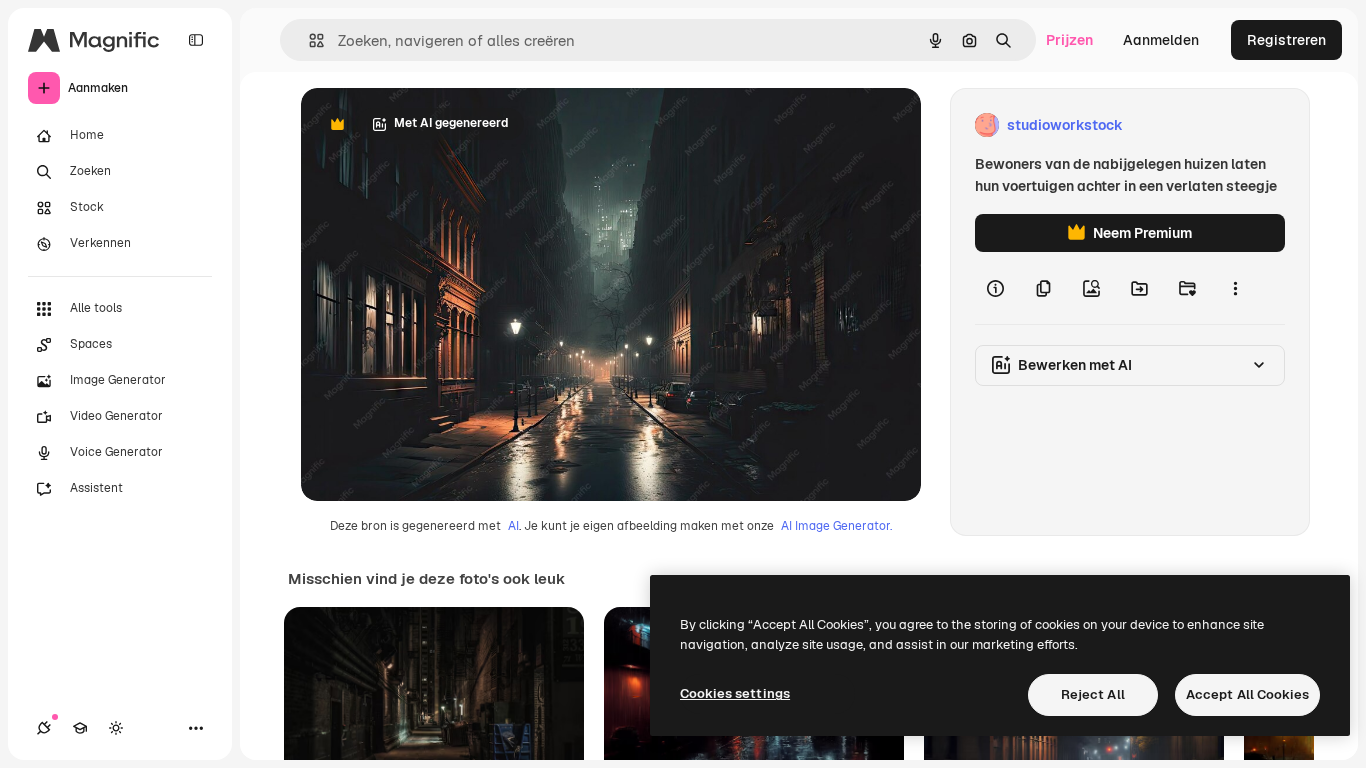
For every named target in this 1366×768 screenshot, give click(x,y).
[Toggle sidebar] (196, 40)
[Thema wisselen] (116, 728)
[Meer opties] (1235, 288)
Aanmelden (1161, 40)
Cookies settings (735, 693)
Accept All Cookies (1247, 694)
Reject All (1093, 694)
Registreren (1286, 40)
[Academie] (80, 728)
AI (513, 526)
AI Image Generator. (836, 526)
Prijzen (1069, 40)
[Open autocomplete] (308, 40)
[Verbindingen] (44, 728)
